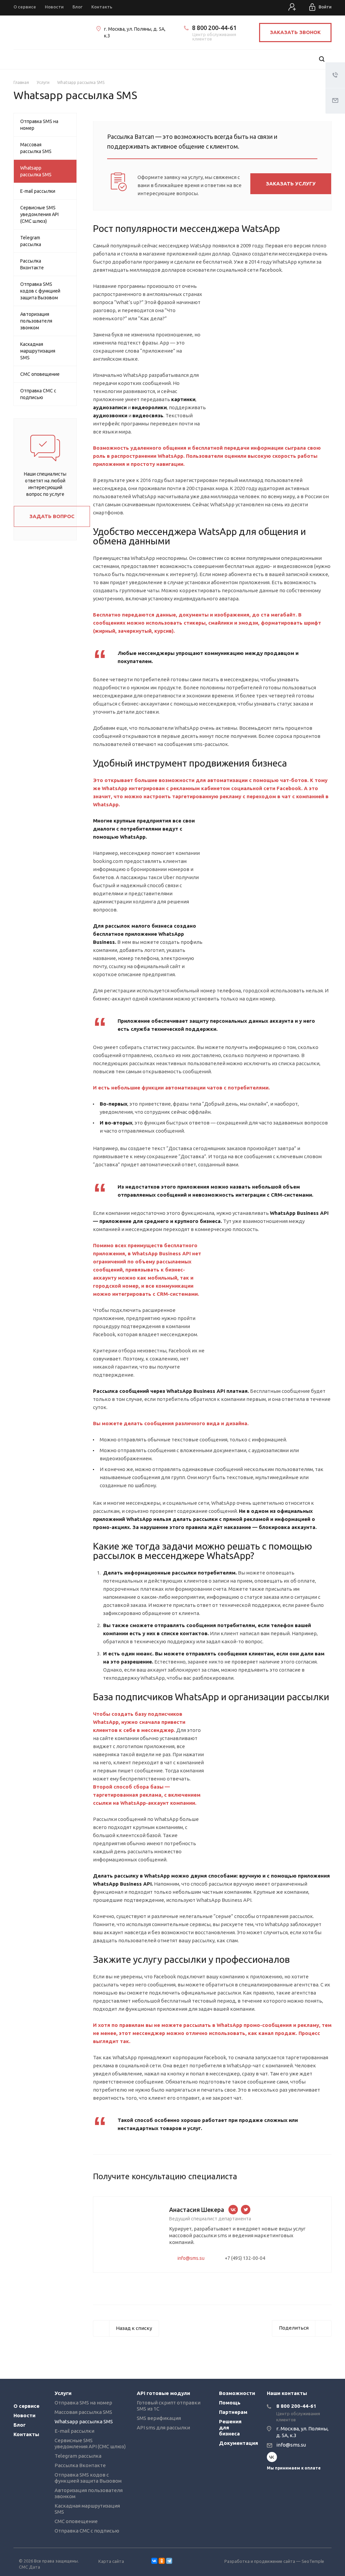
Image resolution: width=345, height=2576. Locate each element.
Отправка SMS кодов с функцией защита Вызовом (40, 291)
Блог (20, 2425)
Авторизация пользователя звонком (36, 321)
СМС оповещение (40, 374)
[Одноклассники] (162, 2561)
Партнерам (233, 2412)
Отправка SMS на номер (39, 125)
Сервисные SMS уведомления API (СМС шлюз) (39, 214)
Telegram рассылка (31, 241)
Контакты (26, 2434)
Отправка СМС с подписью (38, 394)
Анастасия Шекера (197, 2210)
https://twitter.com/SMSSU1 (246, 2210)
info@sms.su (191, 2258)
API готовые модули (163, 2393)
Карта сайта (111, 2561)
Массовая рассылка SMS (36, 148)
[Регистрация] (293, 8)
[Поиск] (322, 59)
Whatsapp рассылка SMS (36, 171)
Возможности (237, 2393)
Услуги (63, 2393)
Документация (239, 2443)
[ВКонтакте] (154, 2561)
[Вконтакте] (272, 2457)
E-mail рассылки (38, 191)
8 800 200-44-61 (214, 28)
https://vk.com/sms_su (233, 2210)
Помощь (230, 2403)
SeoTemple (313, 2561)
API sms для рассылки (163, 2428)
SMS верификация (159, 2418)
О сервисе (26, 2406)
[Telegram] (169, 2561)
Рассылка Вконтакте (32, 264)
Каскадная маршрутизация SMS (38, 351)
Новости (24, 2415)
